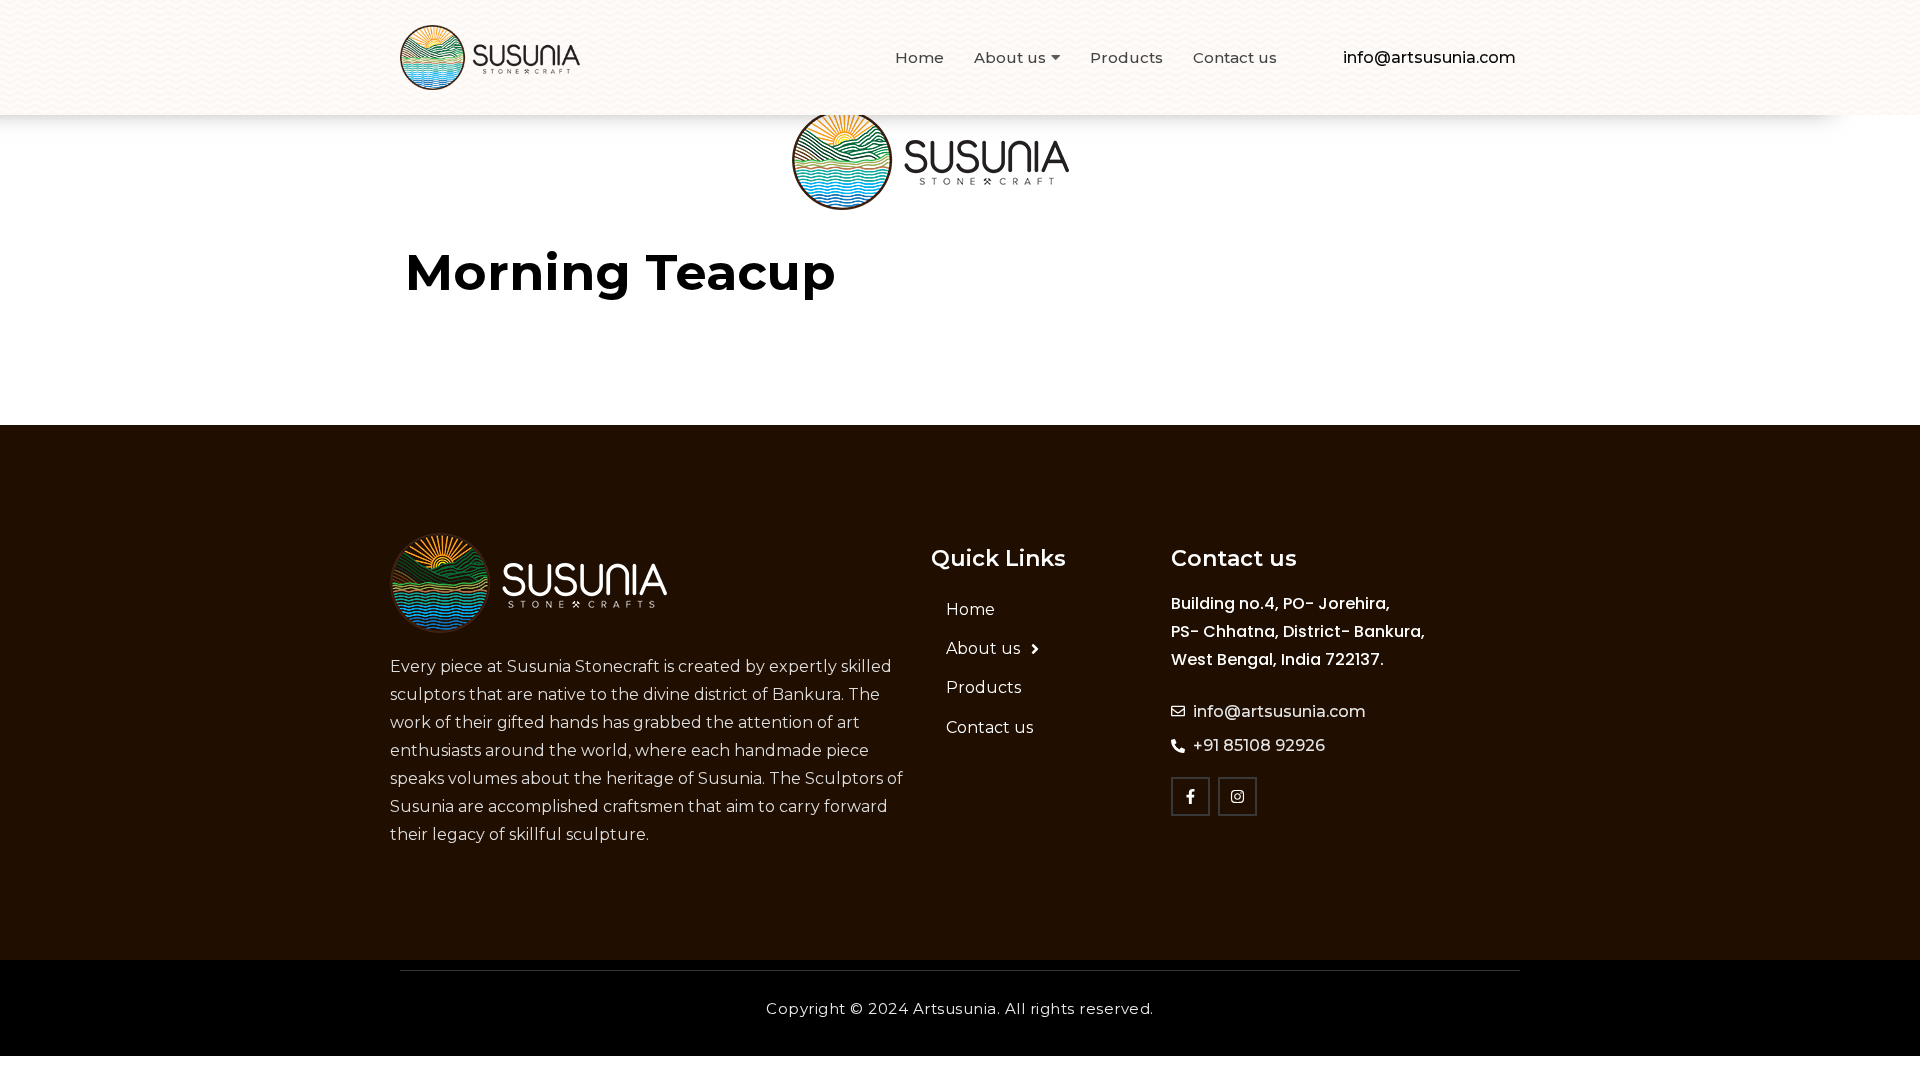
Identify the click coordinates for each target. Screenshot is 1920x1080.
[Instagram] (1237, 796)
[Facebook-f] (1190, 796)
